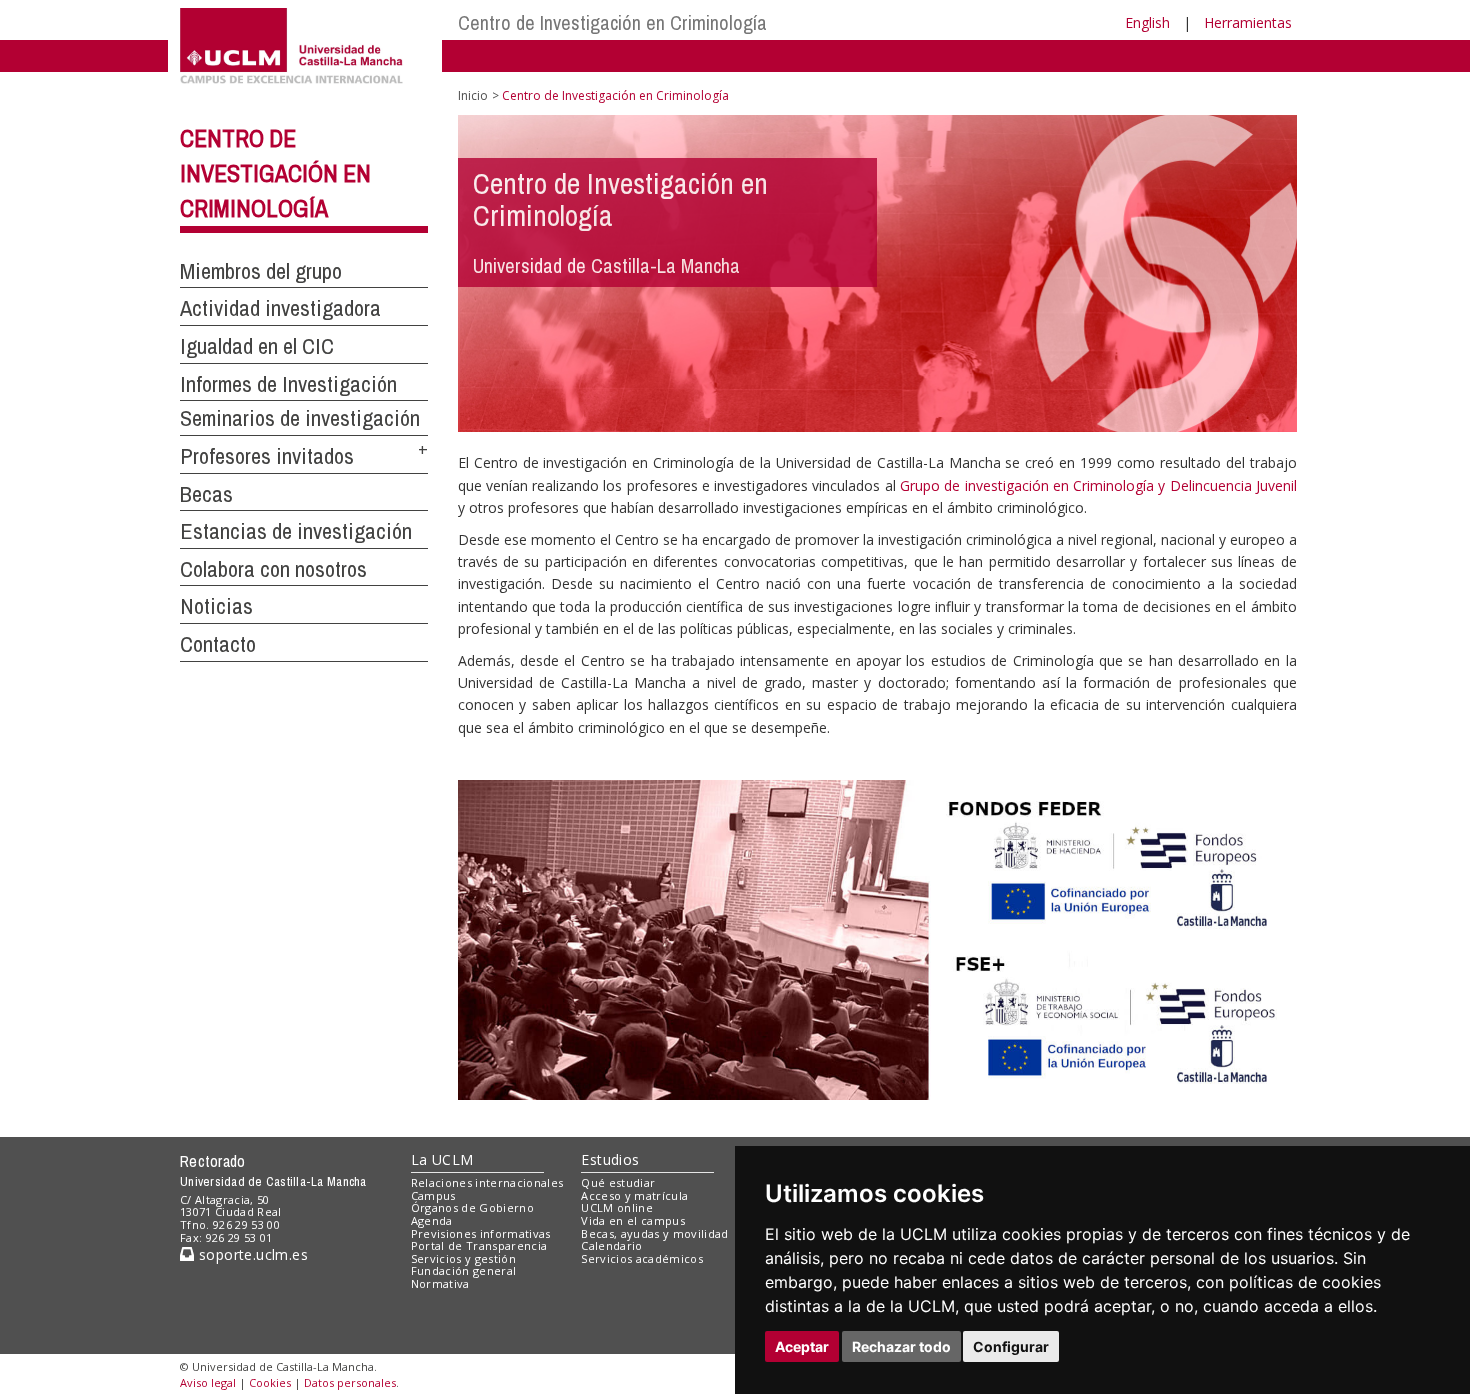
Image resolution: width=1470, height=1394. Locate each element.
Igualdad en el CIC (257, 346)
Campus (433, 1195)
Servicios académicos (642, 1258)
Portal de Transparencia (479, 1245)
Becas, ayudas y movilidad (654, 1233)
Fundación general (464, 1270)
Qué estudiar (618, 1182)
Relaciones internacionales (487, 1182)
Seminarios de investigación (300, 418)
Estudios (610, 1159)
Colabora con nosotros (273, 569)
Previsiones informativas (481, 1233)
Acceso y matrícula (634, 1195)
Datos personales (350, 1382)
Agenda (432, 1220)
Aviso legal (208, 1382)
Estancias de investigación (296, 531)
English (1147, 22)
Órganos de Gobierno (472, 1207)
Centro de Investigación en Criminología (612, 22)
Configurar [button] (1011, 1346)
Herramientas (1248, 22)
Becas (206, 494)
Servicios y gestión (463, 1258)
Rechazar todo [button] (901, 1346)
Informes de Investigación (288, 384)
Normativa (440, 1283)
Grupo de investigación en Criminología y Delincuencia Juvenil (1098, 485)
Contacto (218, 644)
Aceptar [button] (802, 1346)
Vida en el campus (633, 1220)
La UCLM (442, 1159)
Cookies (270, 1382)
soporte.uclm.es (251, 1254)
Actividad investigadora (280, 308)
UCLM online (617, 1207)
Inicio (473, 95)
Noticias (216, 606)
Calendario (611, 1245)
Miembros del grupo (261, 271)
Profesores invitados (267, 456)
